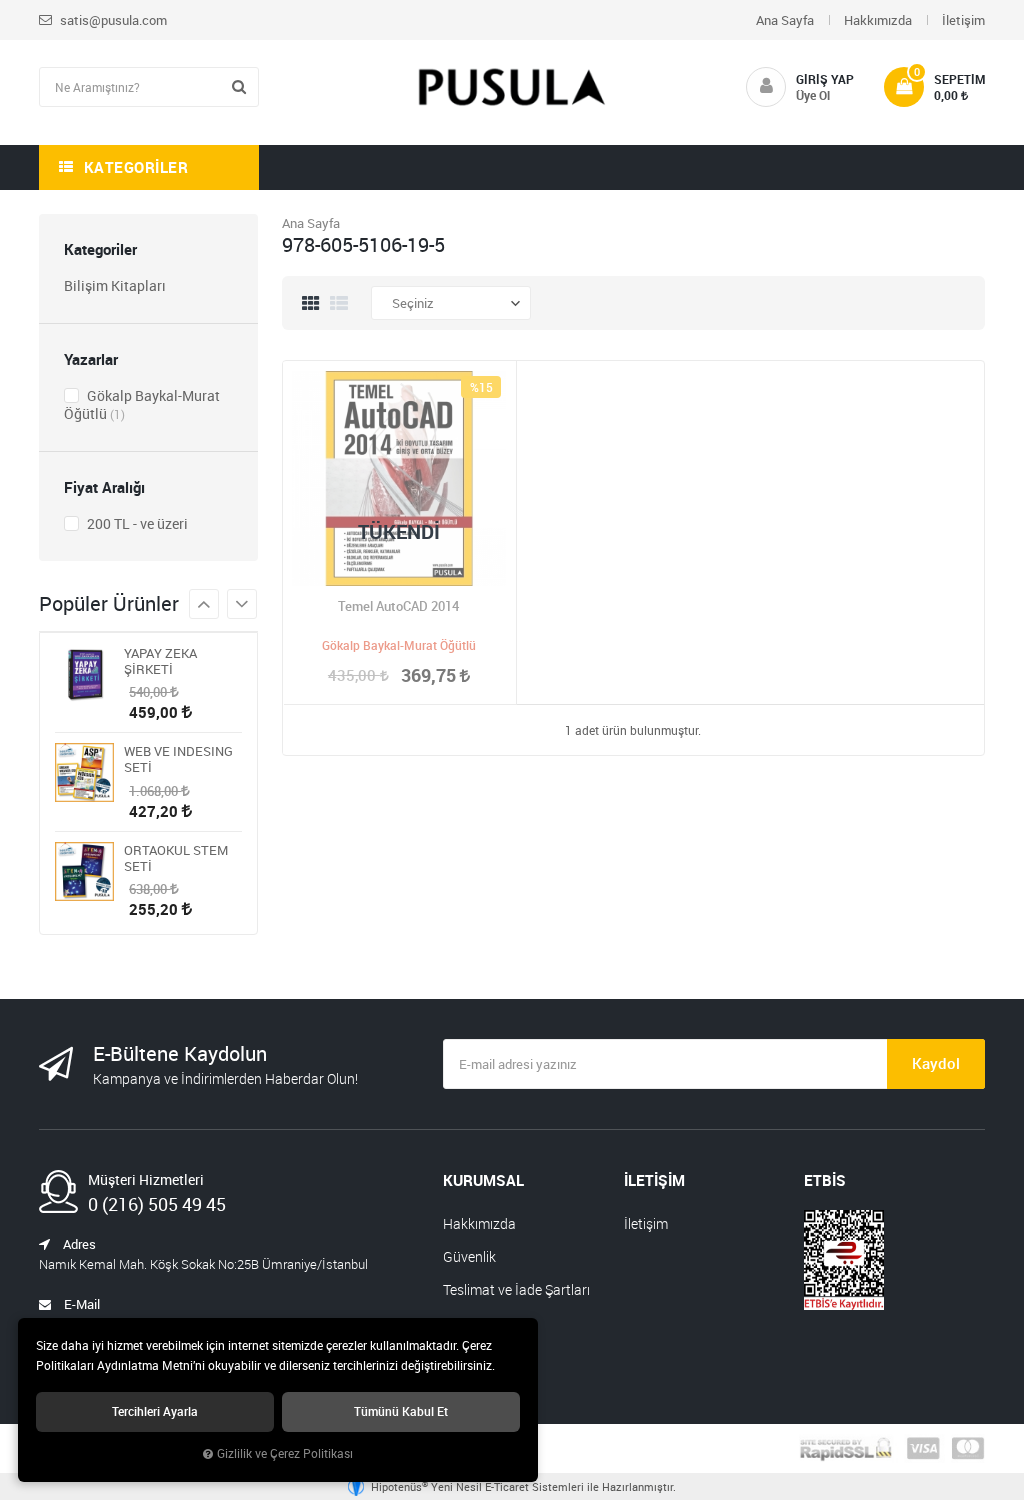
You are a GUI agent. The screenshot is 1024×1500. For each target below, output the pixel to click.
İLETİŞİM (654, 1180)
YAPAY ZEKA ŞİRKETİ (160, 661)
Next (204, 604)
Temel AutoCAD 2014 (398, 606)
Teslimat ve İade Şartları (516, 1289)
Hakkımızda (878, 20)
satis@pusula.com (112, 20)
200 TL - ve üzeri (136, 523)
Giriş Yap (825, 79)
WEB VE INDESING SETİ (178, 759)
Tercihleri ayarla (155, 1411)
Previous (242, 604)
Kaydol (936, 1063)
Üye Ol (813, 95)
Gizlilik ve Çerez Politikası (285, 1453)
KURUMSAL (483, 1180)
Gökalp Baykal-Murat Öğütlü (142, 404)
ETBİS (825, 1180)
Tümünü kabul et (401, 1411)
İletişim (963, 20)
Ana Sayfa (785, 20)
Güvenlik (469, 1256)
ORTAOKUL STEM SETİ (176, 858)
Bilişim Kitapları (115, 285)
